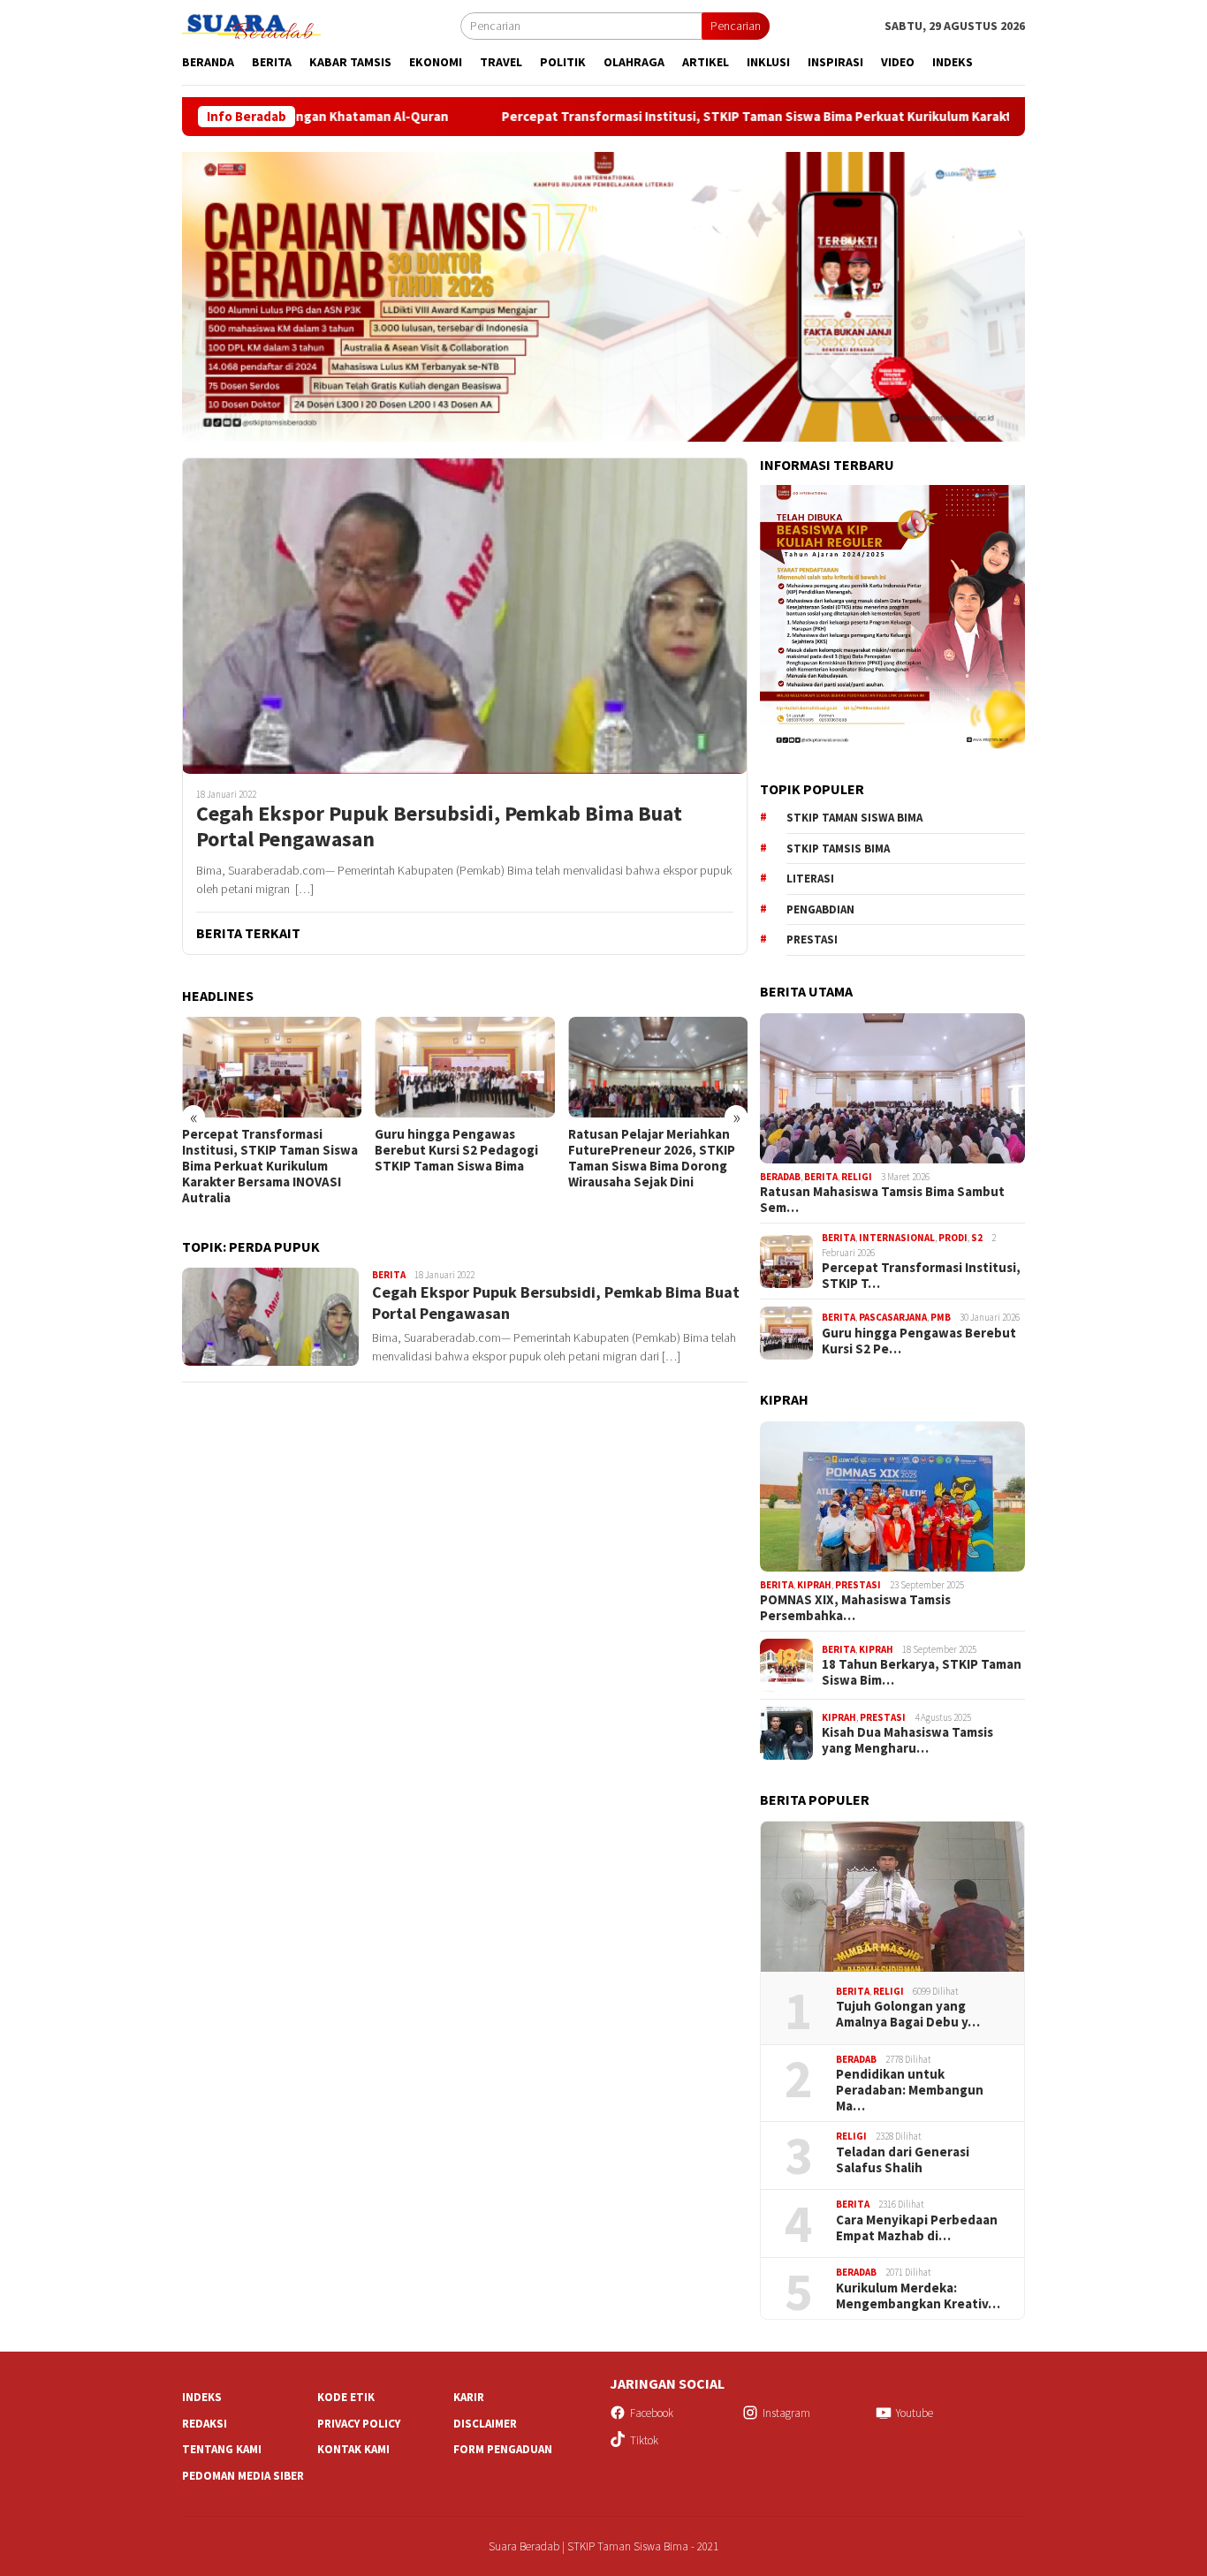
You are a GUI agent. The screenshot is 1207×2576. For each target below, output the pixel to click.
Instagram (786, 2413)
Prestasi (812, 939)
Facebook (652, 2413)
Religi (857, 1177)
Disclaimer (485, 2424)
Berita (389, 1275)
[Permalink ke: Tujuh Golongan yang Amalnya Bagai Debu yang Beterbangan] (892, 1897)
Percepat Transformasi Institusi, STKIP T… (921, 1276)
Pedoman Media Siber (243, 2476)
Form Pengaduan (503, 2449)
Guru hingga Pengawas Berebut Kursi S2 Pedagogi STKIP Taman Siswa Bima (264, 1150)
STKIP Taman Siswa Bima (854, 818)
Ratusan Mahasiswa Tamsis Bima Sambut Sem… (882, 1200)
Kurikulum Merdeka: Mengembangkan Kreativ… (918, 2296)
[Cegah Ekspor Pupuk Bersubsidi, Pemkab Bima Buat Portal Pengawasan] (465, 616)
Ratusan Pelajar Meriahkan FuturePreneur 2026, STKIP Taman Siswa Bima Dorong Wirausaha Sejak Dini (458, 1158)
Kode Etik (346, 2397)
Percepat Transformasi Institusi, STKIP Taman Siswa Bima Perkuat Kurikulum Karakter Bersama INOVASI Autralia (706, 117)
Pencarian (736, 26)
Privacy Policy (359, 2424)
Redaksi (205, 2424)
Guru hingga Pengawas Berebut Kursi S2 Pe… (919, 1341)
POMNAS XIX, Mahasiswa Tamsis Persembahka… (855, 1608)
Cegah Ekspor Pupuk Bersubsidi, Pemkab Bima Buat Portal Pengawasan (439, 827)
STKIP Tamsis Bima (838, 849)
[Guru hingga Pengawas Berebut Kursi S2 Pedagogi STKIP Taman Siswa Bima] (272, 1067)
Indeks (202, 2397)
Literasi (810, 879)
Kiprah (814, 1585)
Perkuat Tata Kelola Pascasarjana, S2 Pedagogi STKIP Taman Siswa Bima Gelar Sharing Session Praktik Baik (658, 1166)
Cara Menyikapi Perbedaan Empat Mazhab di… (917, 2228)
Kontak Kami (353, 2449)
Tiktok (644, 2440)
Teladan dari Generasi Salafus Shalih (903, 2160)
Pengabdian (820, 909)
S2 (977, 1238)
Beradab (780, 1177)
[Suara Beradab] (265, 25)
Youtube (915, 2413)
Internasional (897, 1238)
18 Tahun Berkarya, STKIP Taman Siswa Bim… (922, 1672)
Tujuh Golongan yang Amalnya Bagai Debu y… (908, 2014)
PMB (941, 1317)
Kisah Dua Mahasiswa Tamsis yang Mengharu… (907, 1740)
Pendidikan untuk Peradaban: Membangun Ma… (910, 2090)
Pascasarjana (893, 1317)
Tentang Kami (222, 2449)
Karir (469, 2397)
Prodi (953, 1238)
